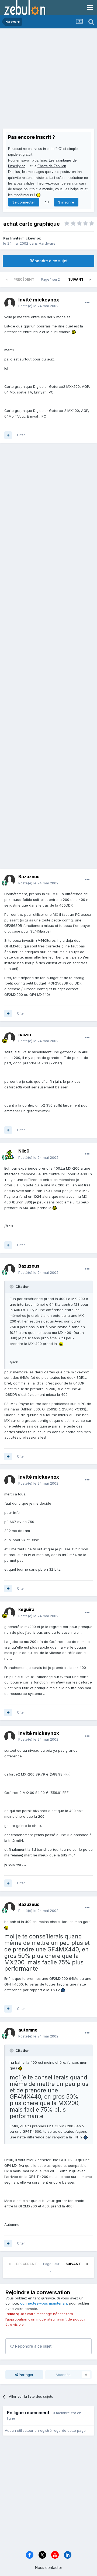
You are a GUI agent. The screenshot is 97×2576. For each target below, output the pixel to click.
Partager (26, 2375)
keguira (26, 1609)
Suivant (76, 279)
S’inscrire (66, 202)
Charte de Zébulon (52, 166)
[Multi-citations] (8, 435)
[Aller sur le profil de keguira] (10, 1613)
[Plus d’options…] (87, 303)
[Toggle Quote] (12, 1287)
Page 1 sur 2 (51, 279)
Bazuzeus (29, 877)
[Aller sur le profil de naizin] (10, 1038)
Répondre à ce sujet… (34, 2346)
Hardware (47, 243)
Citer (21, 435)
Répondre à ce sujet (49, 261)
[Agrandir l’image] (74, 332)
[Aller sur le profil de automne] (10, 2033)
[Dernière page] (90, 280)
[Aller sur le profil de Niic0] (10, 1154)
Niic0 (24, 1151)
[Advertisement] (48, 80)
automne (28, 2030)
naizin (25, 1035)
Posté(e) (38, 306)
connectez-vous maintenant (44, 2303)
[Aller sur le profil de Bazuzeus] (10, 880)
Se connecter (24, 202)
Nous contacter (49, 2567)
